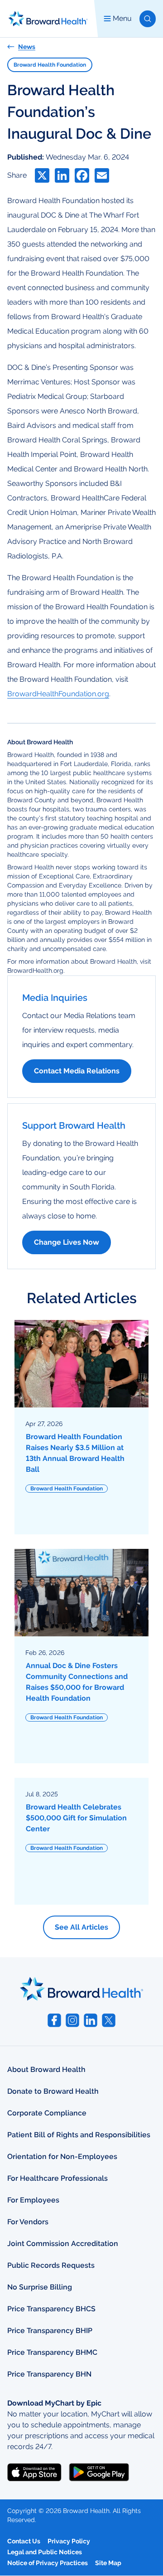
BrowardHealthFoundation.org (58, 694)
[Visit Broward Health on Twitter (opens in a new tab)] (109, 2020)
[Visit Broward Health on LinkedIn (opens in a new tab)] (91, 2020)
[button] (148, 19)
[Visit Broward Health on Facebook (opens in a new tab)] (54, 2020)
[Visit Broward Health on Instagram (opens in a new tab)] (72, 2020)
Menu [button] (122, 18)
